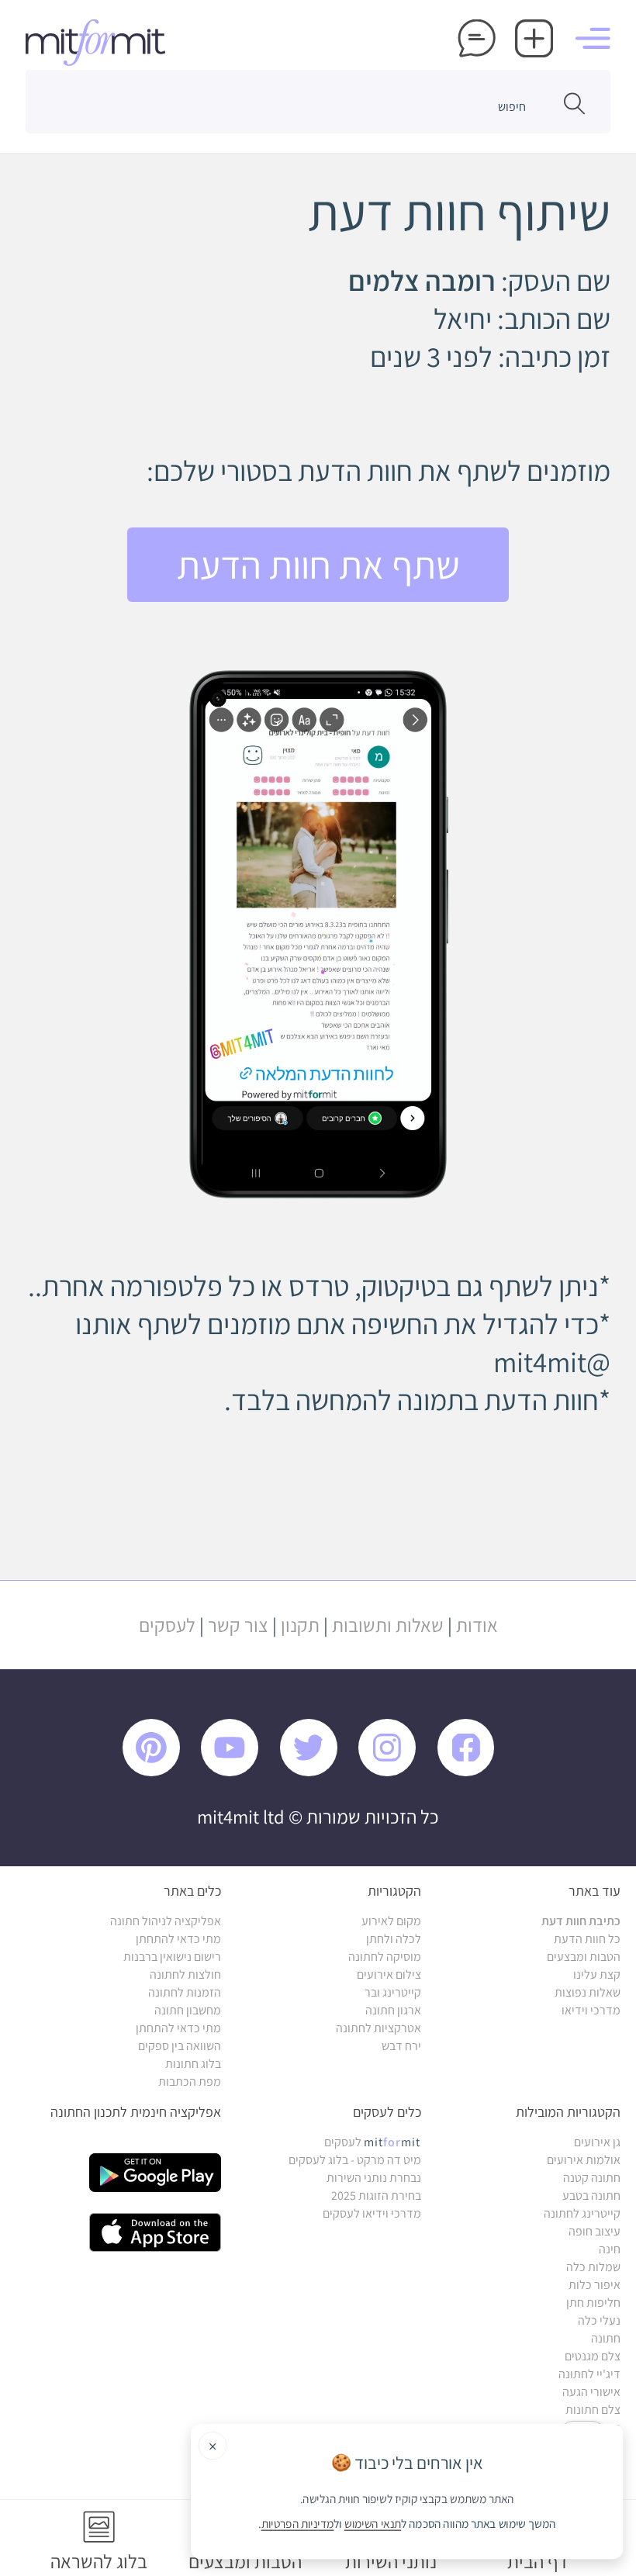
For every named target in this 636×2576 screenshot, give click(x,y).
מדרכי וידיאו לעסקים (372, 2213)
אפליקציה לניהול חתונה (166, 1921)
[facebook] (474, 1772)
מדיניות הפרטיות (298, 2524)
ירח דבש (401, 2046)
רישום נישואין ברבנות (172, 1957)
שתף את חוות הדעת (318, 565)
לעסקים (167, 1625)
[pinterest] (161, 1772)
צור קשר (238, 1625)
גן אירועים (597, 2142)
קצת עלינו (597, 1974)
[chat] (477, 40)
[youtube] (238, 1772)
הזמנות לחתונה (185, 1992)
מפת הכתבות (190, 2082)
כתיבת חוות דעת (581, 1921)
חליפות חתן (593, 2303)
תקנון (300, 1625)
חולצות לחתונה (185, 1974)
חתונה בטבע (591, 2196)
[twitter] (317, 1772)
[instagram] (395, 1772)
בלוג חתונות (193, 2064)
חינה (610, 2249)
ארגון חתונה (393, 2010)
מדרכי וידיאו (591, 2010)
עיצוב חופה (595, 2231)
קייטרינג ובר (393, 1992)
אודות (477, 1625)
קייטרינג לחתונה (582, 2213)
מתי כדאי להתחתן (178, 1939)
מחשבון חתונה (188, 2010)
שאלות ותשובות (388, 1625)
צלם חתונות (593, 2410)
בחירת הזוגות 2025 (376, 2196)
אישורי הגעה (591, 2392)
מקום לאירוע (391, 1921)
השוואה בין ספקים (180, 2046)
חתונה (606, 2338)
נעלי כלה (599, 2320)
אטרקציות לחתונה (378, 2028)
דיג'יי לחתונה (589, 2374)
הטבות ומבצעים (584, 1957)
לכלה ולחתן (394, 1939)
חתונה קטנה (592, 2178)
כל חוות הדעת (587, 1939)
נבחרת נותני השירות (374, 2178)
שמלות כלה (593, 2267)
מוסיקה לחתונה (385, 1957)
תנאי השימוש (373, 2524)
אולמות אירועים (584, 2160)
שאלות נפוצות (588, 1992)
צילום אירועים (389, 1974)
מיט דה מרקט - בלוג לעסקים (355, 2160)
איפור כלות (595, 2285)
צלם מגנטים (593, 2356)
